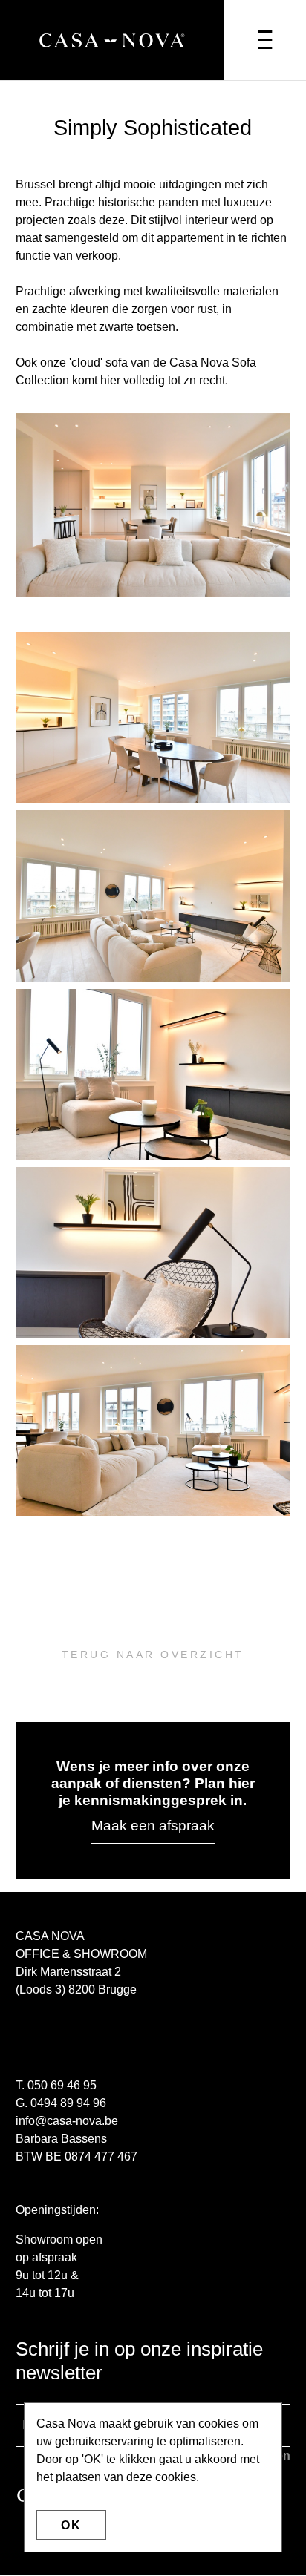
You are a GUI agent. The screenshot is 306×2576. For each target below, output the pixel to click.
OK (71, 2525)
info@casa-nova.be (67, 2121)
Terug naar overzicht (153, 1655)
